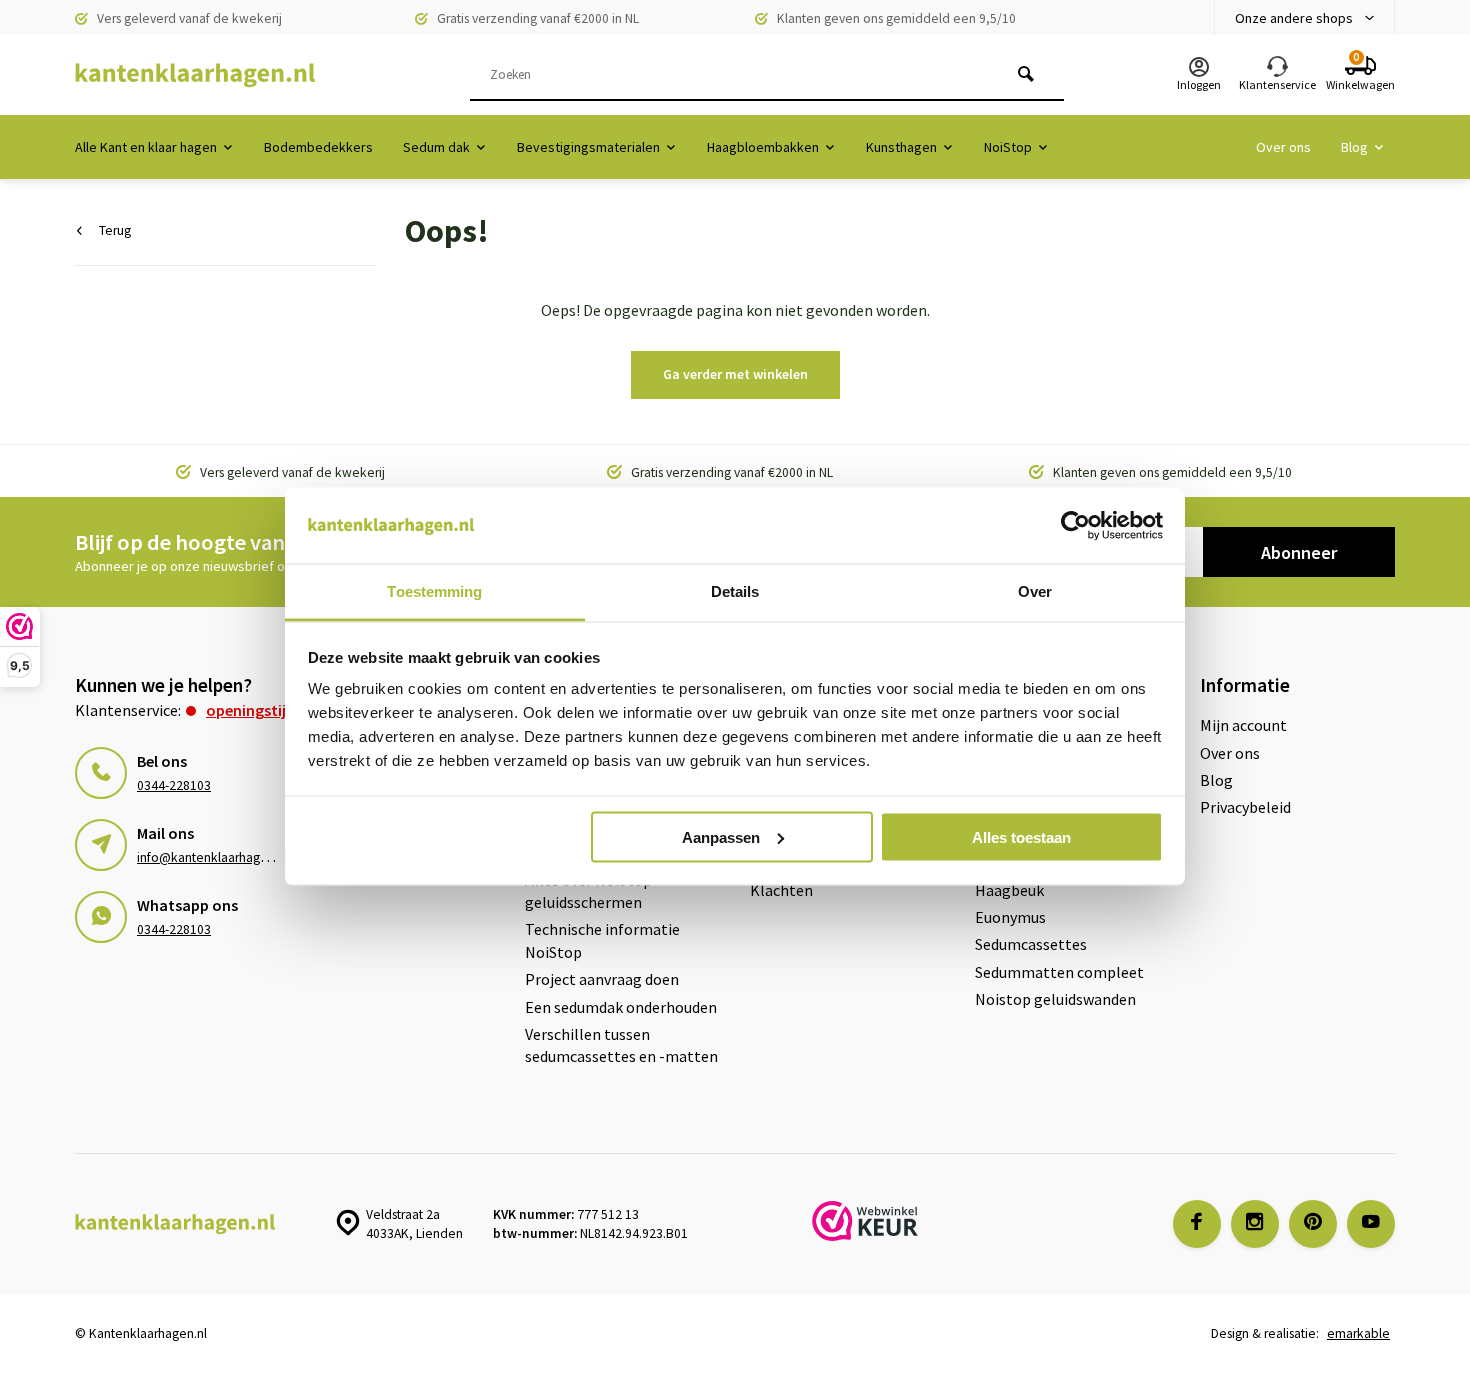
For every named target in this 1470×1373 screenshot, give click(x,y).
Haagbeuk (1009, 890)
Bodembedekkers (318, 147)
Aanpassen (721, 836)
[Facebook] (1197, 1224)
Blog (1354, 147)
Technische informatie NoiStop (602, 940)
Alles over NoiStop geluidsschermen (588, 891)
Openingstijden (259, 710)
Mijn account (1243, 725)
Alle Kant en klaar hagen (146, 147)
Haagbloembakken (763, 147)
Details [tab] (735, 591)
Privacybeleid (1245, 807)
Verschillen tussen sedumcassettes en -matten (621, 1045)
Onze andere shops (1294, 18)
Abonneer (1299, 552)
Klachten (781, 890)
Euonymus (1010, 917)
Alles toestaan (1021, 836)
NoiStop (1008, 147)
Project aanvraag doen (602, 979)
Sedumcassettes (1031, 944)
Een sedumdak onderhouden (621, 1007)
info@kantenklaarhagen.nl (212, 857)
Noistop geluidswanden (1055, 999)
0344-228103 (174, 785)
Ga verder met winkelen (735, 374)
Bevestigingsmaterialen (588, 147)
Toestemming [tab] (434, 591)
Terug (115, 230)
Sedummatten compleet (1059, 972)
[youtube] (1371, 1224)
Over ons (1283, 147)
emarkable (1358, 1333)
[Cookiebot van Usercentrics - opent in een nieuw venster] (1075, 526)
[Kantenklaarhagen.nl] (195, 75)
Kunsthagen (901, 147)
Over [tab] (1035, 591)
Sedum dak (436, 147)
